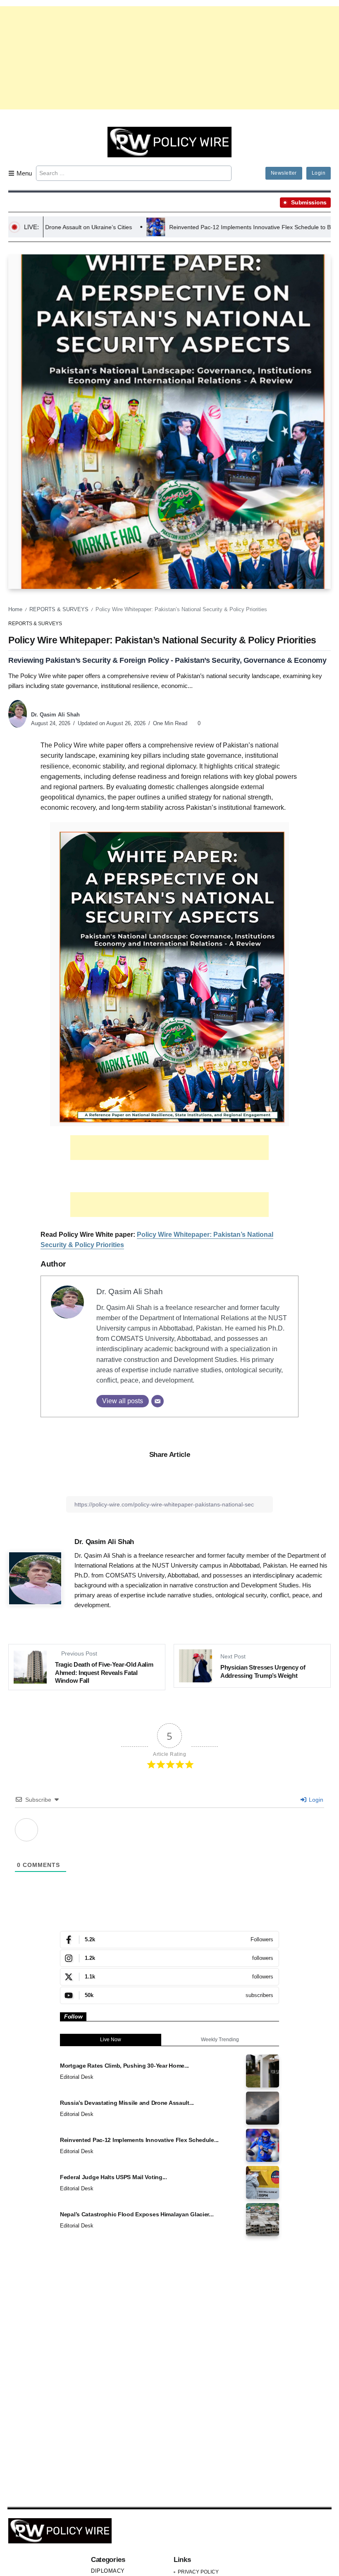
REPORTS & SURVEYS (59, 609)
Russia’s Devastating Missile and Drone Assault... (127, 2103)
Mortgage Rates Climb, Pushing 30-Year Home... (124, 2066)
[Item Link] (263, 2071)
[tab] (111, 2040)
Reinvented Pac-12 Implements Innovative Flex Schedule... (139, 2140)
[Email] (158, 1401)
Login (315, 1800)
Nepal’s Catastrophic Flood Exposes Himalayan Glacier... (137, 2214)
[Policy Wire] (169, 141)
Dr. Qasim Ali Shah (55, 715)
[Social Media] (169, 1940)
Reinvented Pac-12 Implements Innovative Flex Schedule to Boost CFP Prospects (191, 227)
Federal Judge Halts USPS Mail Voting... (113, 2177)
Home (15, 609)
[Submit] (224, 173)
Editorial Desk (77, 2077)
